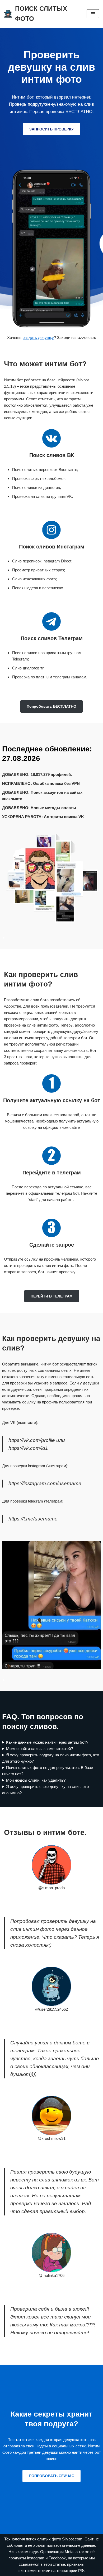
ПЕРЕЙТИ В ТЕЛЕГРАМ (52, 1296)
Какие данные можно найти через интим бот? (47, 1742)
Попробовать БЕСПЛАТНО (51, 706)
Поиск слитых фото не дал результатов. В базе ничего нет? (48, 1771)
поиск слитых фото (44, 2539)
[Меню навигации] (93, 14)
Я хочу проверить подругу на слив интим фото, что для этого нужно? (51, 1758)
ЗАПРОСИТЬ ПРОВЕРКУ (51, 129)
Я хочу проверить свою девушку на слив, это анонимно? (46, 1790)
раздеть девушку (38, 337)
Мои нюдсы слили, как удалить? (36, 1780)
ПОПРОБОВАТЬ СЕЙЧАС (51, 2476)
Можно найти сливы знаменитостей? (39, 1749)
